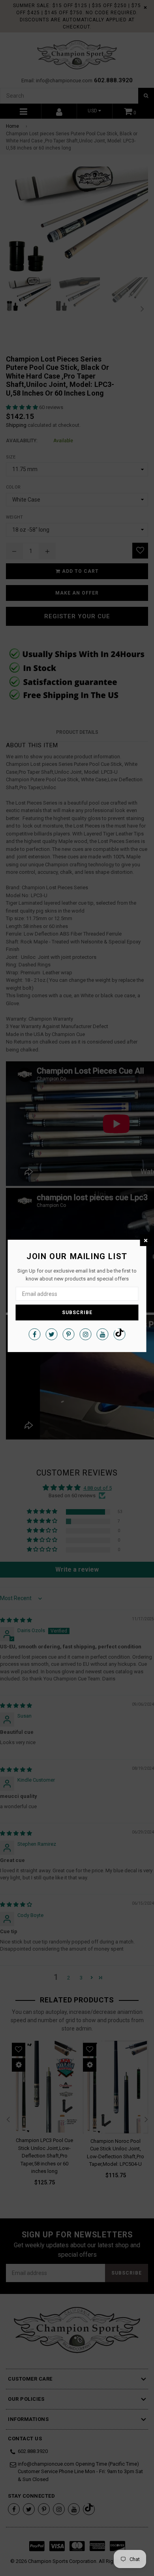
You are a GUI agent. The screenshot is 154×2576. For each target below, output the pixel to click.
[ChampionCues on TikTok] (120, 1334)
